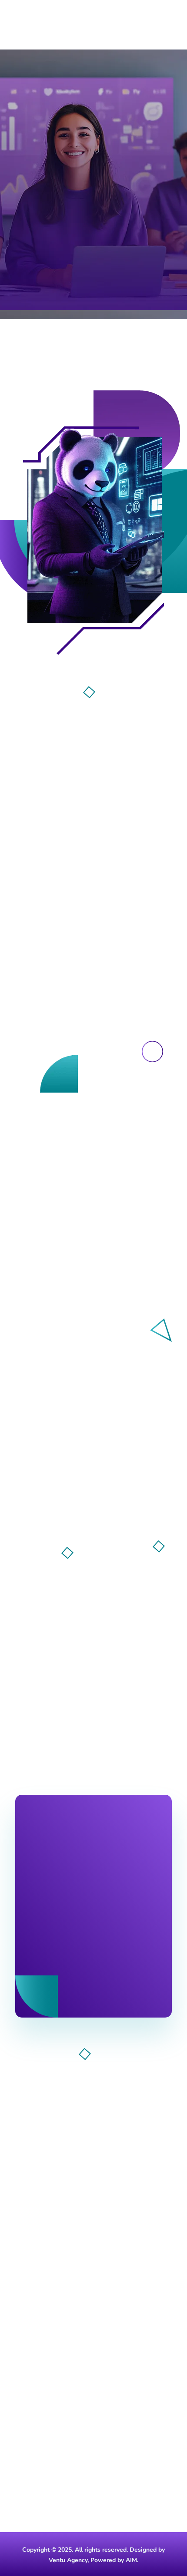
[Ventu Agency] (39, 22)
